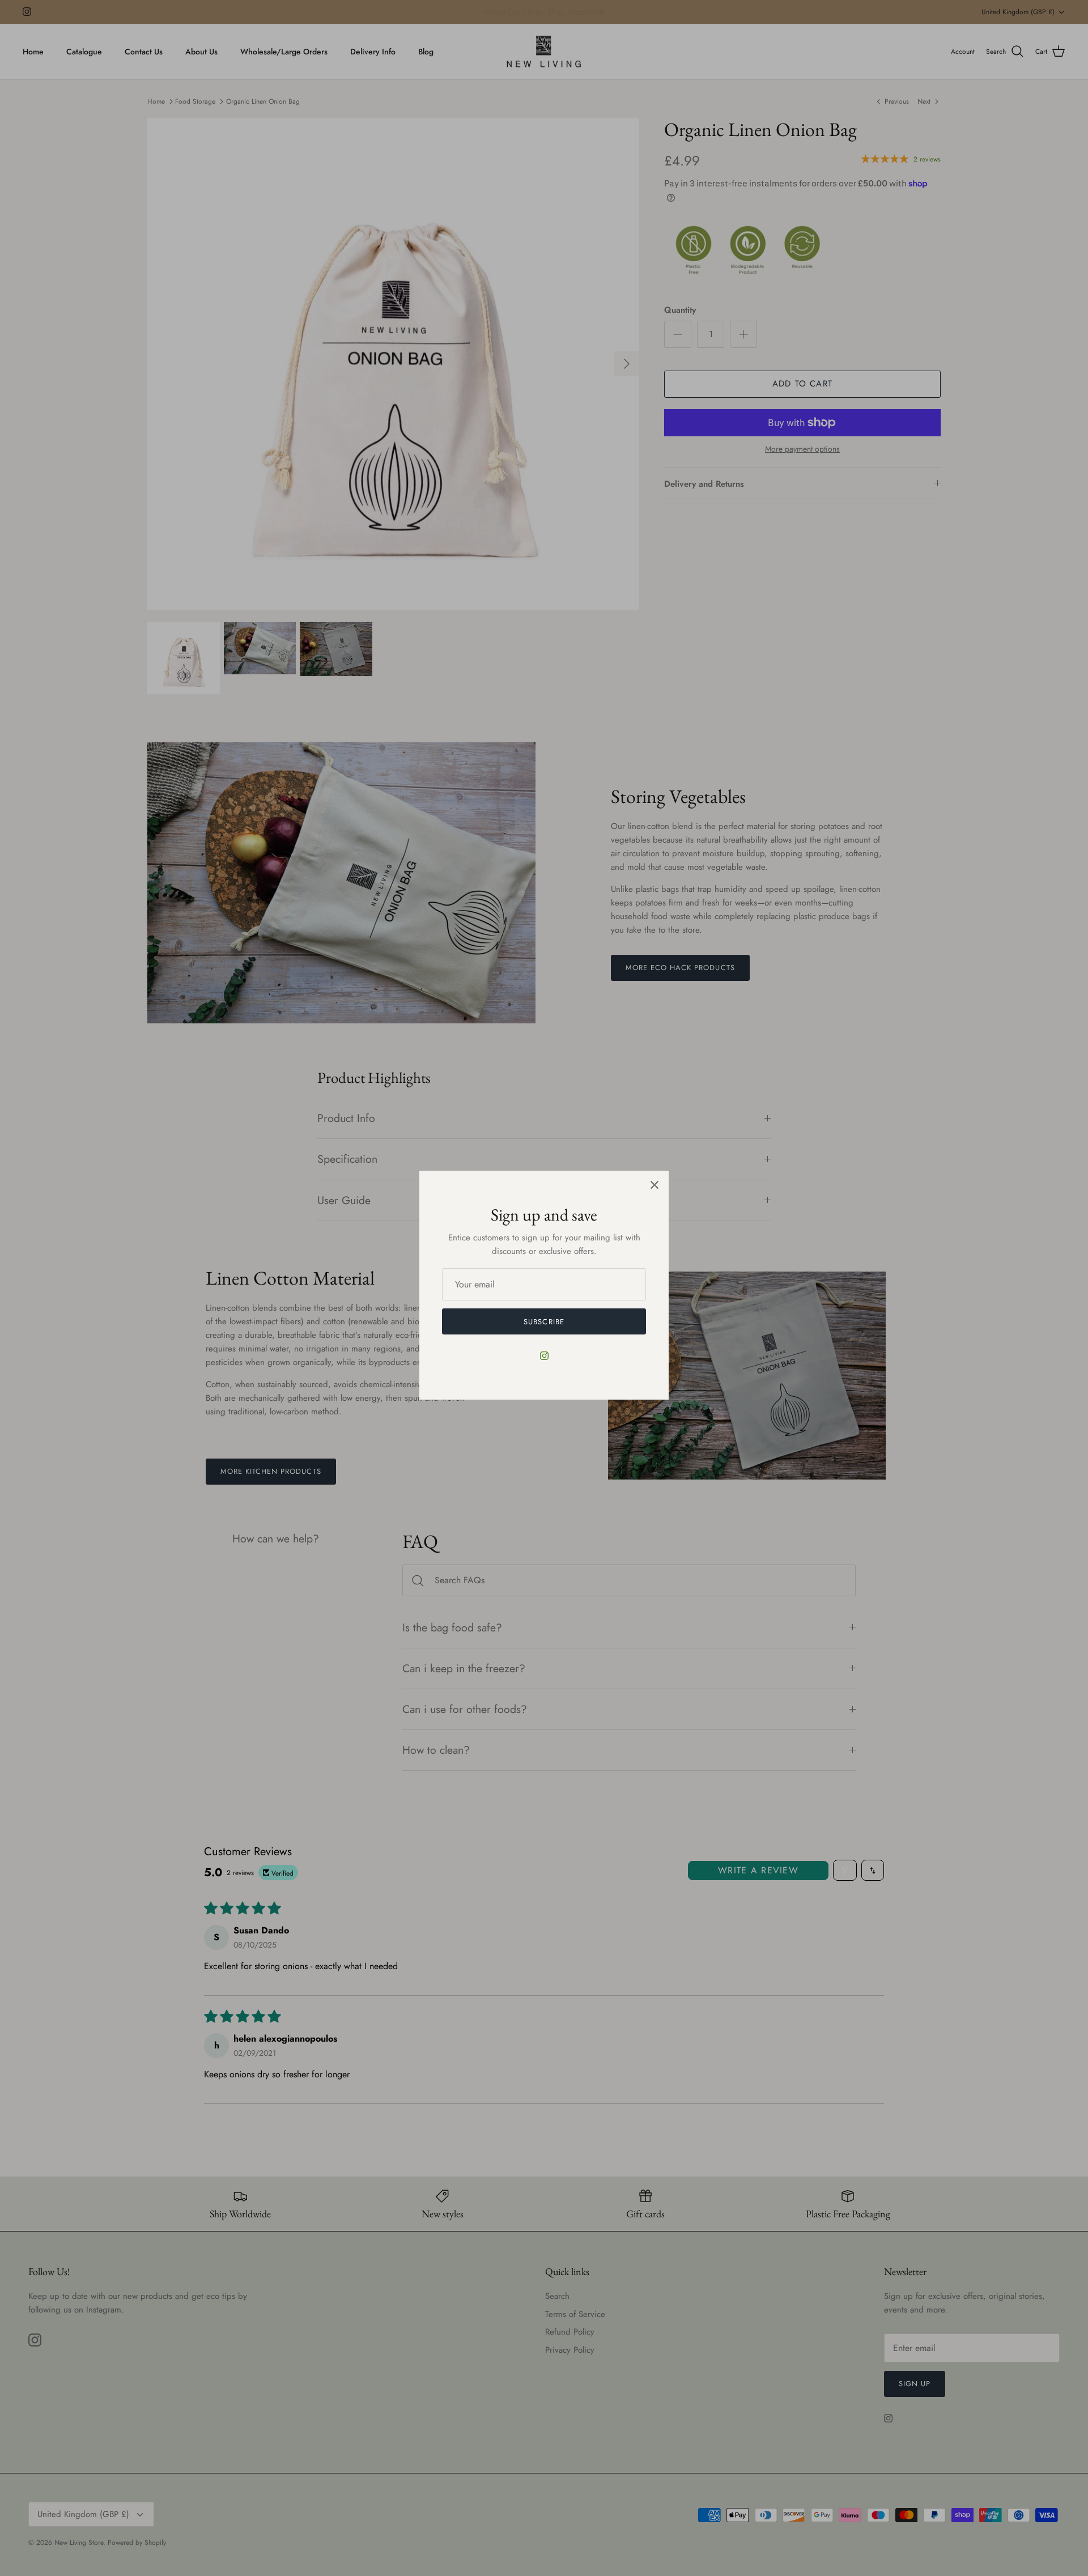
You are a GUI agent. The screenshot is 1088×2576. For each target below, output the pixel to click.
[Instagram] (544, 1356)
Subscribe (544, 1322)
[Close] (654, 1185)
